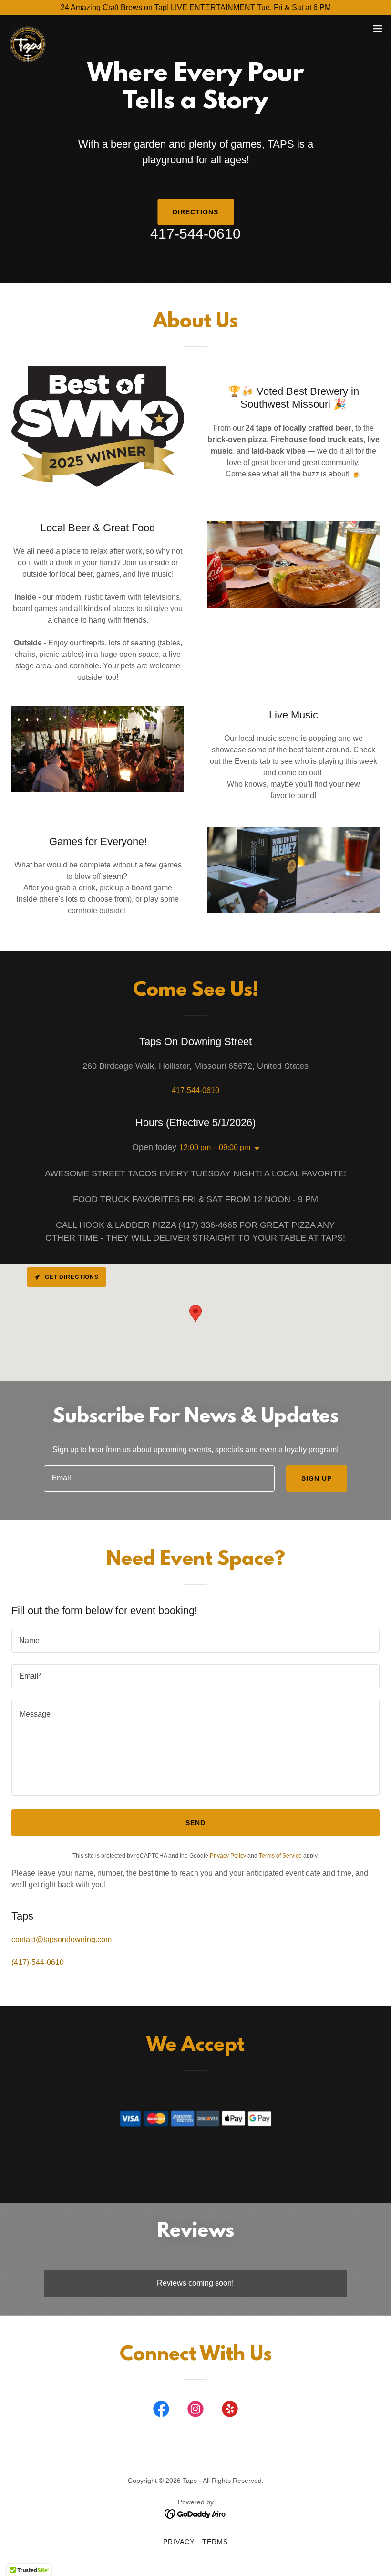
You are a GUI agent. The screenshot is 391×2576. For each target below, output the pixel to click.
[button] (378, 29)
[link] (28, 29)
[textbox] (159, 1478)
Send (195, 1823)
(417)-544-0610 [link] (38, 1962)
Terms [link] (215, 2542)
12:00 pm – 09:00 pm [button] (215, 1147)
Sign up (317, 1478)
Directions (195, 212)
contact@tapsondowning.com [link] (62, 1939)
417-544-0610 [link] (195, 234)
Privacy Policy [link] (228, 1856)
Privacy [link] (179, 2542)
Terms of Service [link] (280, 1856)
